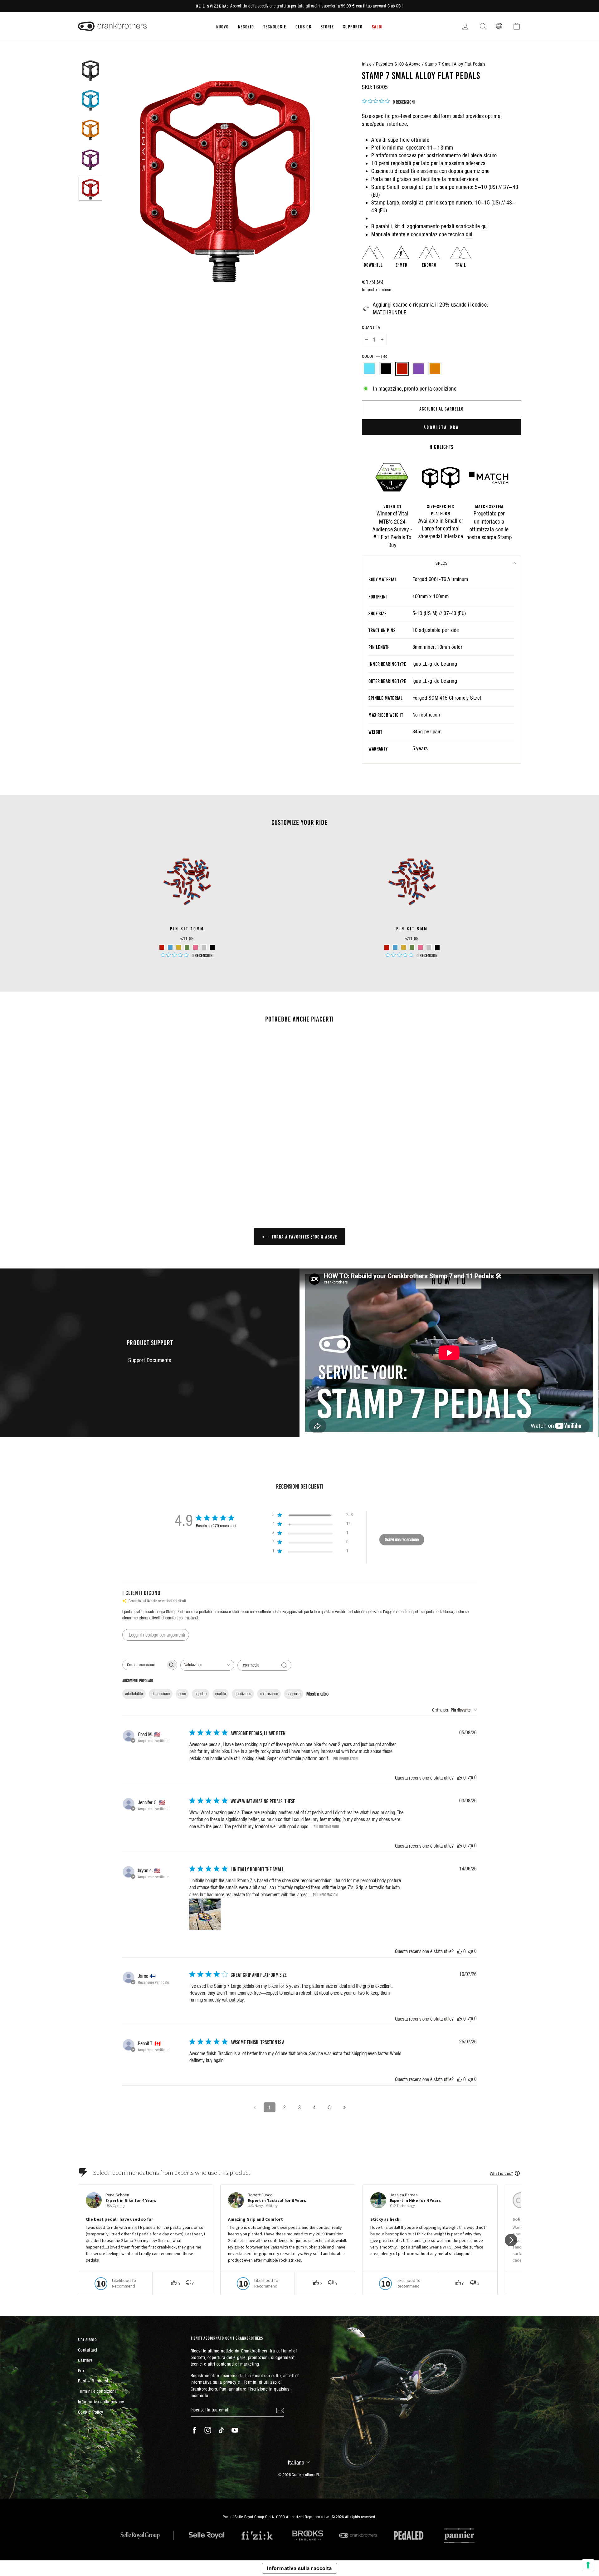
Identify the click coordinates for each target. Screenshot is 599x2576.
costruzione (269, 1694)
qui (485, 226)
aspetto (201, 1694)
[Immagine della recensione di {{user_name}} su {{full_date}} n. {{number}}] (205, 1914)
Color (375, 356)
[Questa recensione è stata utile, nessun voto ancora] (460, 1778)
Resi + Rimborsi (93, 2381)
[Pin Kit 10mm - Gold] (179, 947)
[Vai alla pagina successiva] (344, 2107)
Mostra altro (317, 1694)
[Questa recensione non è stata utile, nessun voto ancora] (470, 1778)
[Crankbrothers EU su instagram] (208, 2430)
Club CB (303, 26)
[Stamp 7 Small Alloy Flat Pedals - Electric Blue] (114, 1168)
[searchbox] (144, 1665)
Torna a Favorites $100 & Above (304, 1236)
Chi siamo (87, 2339)
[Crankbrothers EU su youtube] (235, 2430)
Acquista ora (441, 427)
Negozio (246, 26)
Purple (419, 369)
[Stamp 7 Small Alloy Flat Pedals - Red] (131, 1168)
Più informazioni (346, 1758)
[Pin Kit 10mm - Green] (187, 947)
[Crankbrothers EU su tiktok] (221, 2430)
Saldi (377, 26)
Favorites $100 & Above (398, 64)
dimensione (161, 1694)
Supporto (353, 26)
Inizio (367, 64)
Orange (435, 369)
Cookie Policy (91, 2412)
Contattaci (88, 2350)
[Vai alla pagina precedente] (255, 2107)
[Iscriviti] (280, 2410)
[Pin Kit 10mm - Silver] (204, 947)
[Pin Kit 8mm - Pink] (420, 947)
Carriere (85, 2360)
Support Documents (150, 1360)
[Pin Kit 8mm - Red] (387, 947)
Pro (81, 2370)
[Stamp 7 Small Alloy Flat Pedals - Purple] (139, 1168)
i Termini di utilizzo (259, 2382)
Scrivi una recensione (402, 1539)
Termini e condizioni (97, 2391)
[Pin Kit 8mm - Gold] (404, 947)
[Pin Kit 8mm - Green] (412, 947)
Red (402, 369)
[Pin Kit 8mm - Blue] (395, 947)
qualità (221, 1694)
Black (386, 369)
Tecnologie (275, 26)
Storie (327, 26)
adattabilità (134, 1694)
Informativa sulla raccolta (299, 2568)
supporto (294, 1694)
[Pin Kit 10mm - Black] (212, 947)
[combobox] (207, 1665)
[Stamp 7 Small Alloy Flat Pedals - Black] (122, 1168)
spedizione (243, 1694)
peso (182, 1694)
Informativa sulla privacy (101, 2402)
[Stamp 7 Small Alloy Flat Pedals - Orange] (148, 1168)
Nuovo (222, 26)
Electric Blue (369, 369)
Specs (442, 563)
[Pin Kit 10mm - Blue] (170, 947)
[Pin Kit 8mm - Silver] (429, 947)
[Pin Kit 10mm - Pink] (195, 947)
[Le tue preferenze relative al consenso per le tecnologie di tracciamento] (588, 2565)
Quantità (371, 328)
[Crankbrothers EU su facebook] (194, 2430)
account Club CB (387, 6)
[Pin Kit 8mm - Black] (437, 947)
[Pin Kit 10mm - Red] (162, 947)
